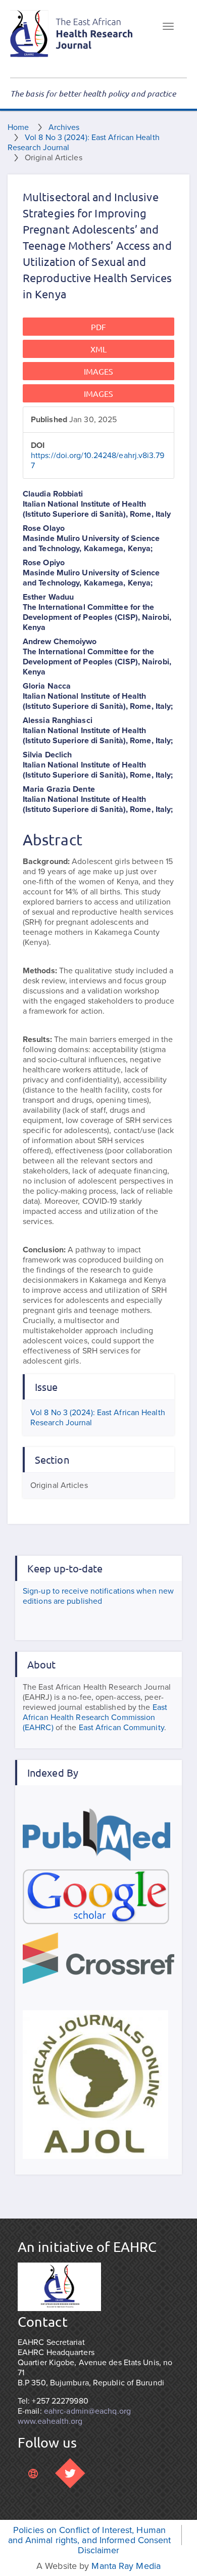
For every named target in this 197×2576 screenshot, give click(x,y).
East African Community (121, 1728)
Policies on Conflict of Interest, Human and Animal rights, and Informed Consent (90, 2535)
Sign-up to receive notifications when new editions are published (98, 1596)
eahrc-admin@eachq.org (87, 2411)
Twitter (70, 2473)
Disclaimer (99, 2550)
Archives (64, 127)
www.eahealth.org (50, 2421)
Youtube (33, 2473)
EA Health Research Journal (72, 34)
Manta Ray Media (126, 2566)
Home (18, 127)
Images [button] (99, 371)
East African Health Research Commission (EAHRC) (95, 1718)
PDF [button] (98, 327)
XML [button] (98, 349)
